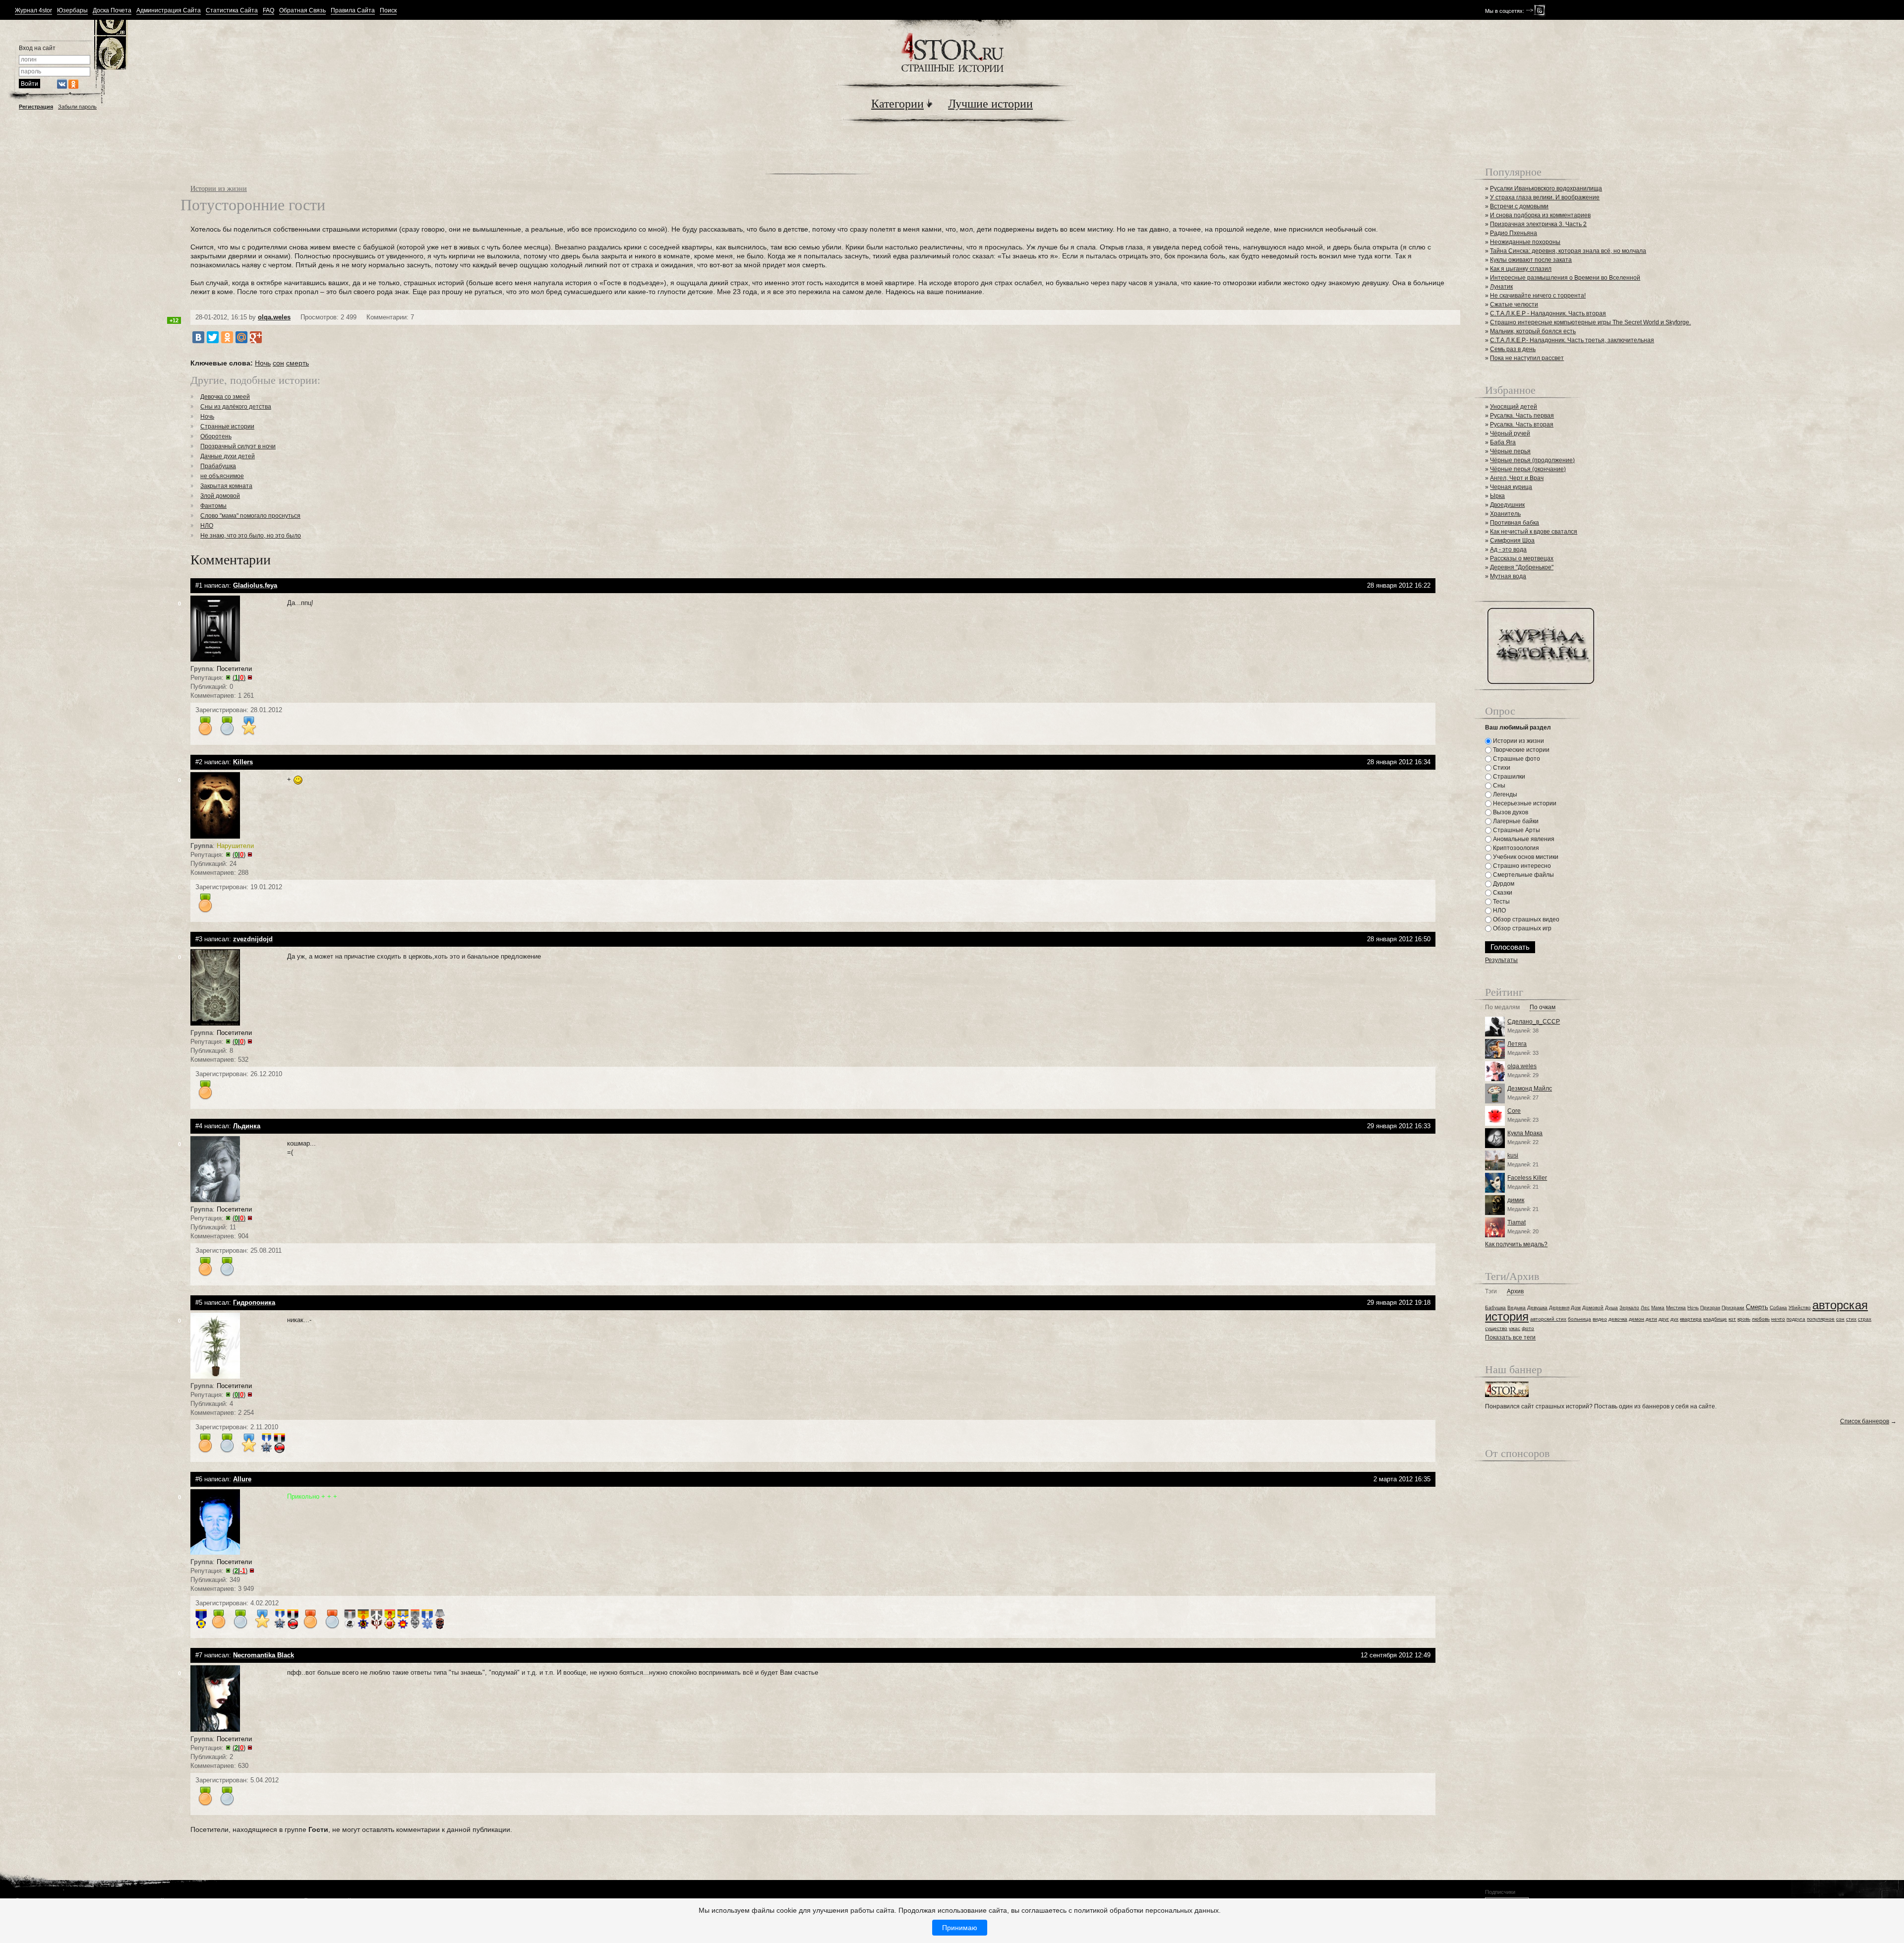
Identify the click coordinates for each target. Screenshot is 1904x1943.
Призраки (1733, 1307)
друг (1664, 1319)
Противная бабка (1515, 523)
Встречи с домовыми (1519, 206)
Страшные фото (1516, 759)
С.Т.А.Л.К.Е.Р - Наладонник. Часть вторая (1548, 313)
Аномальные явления (1523, 839)
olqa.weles (274, 317)
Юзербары (72, 11)
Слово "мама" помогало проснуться (250, 516)
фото (1528, 1328)
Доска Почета (112, 11)
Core (1514, 1111)
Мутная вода (1508, 576)
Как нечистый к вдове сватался (1534, 532)
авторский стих (1548, 1319)
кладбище (1715, 1319)
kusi (1513, 1155)
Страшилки (1508, 777)
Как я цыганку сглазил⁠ (1521, 269)
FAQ (268, 11)
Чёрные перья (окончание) (1528, 469)
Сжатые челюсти (1514, 304)
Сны (1498, 786)
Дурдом (1503, 884)
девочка (1618, 1319)
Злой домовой (220, 496)
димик (1516, 1200)
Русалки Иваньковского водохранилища (1546, 188)
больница (1579, 1319)
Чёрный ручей (1510, 433)
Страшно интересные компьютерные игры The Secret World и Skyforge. (1590, 322)
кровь (1744, 1319)
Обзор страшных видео (1525, 919)
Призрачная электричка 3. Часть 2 (1538, 224)
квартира (1691, 1319)
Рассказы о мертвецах (1522, 558)
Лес (1645, 1307)
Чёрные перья (1510, 451)
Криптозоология (1515, 848)
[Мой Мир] (241, 337)
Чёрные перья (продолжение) (1532, 460)
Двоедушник (1507, 505)
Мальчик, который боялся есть (1533, 331)
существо (1496, 1328)
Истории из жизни (219, 188)
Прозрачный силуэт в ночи (238, 446)
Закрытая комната (226, 486)
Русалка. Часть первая (1522, 416)
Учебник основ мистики (1525, 857)
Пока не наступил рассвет (1527, 358)
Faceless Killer (1527, 1178)
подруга (1796, 1319)
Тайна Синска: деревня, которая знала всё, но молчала (1568, 251)
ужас (1515, 1328)
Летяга (1517, 1044)
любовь (1761, 1319)
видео (1600, 1319)
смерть (297, 363)
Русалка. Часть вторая (1522, 425)
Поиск (388, 11)
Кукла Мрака (1525, 1133)
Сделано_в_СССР (1534, 1022)
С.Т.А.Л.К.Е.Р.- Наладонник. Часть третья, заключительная (1572, 340)
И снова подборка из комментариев (1540, 215)
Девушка (1537, 1307)
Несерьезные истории (1524, 803)
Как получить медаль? (1516, 1244)
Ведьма (1517, 1307)
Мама (1658, 1307)
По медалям (1502, 1007)
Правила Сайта (353, 11)
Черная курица (1511, 487)
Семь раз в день (1513, 349)
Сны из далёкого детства (236, 407)
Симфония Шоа (1512, 541)
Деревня (1559, 1307)
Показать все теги (1510, 1337)
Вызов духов (1510, 812)
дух (1674, 1319)
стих (1851, 1319)
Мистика (1676, 1307)
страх (1865, 1319)
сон (278, 363)
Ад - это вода (1508, 549)
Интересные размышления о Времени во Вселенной (1565, 278)
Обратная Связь (302, 11)
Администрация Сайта (169, 11)
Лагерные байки (1515, 821)
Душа (1611, 1307)
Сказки (1502, 893)
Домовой (1593, 1307)
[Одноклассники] (227, 337)
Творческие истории (1520, 750)
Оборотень (216, 436)
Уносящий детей (1514, 407)
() (239, 678)
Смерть (1757, 1307)
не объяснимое (222, 476)
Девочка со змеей (225, 397)
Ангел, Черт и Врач (1517, 478)
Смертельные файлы (1523, 875)
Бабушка (1495, 1307)
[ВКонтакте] (198, 337)
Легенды (1504, 794)
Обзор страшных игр (1521, 928)
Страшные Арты (1516, 830)
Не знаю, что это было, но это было (251, 536)
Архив (1515, 1292)
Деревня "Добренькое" (1522, 567)
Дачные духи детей (228, 456)
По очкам (1543, 1007)
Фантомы (213, 506)
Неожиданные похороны (1525, 242)
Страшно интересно (1521, 866)
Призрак (1710, 1307)
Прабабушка (218, 466)
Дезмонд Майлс (1530, 1089)
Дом (1576, 1307)
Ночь (263, 363)
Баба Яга (1503, 442)
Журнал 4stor (33, 11)
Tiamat (1517, 1222)
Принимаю (960, 1928)
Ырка (1497, 496)
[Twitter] (213, 337)
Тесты (1501, 902)
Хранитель (1505, 514)
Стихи (1501, 768)
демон (1636, 1319)
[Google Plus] (256, 337)
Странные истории (227, 426)
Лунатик (1501, 287)
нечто (1778, 1319)
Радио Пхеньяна (1514, 233)
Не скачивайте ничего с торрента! (1538, 296)
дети (1651, 1319)
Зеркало (1629, 1307)
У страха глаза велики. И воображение (1545, 197)
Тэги (1491, 1292)
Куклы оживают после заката (1531, 260)
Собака (1778, 1307)
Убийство (1800, 1307)
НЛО (207, 526)
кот (1732, 1319)
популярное (1821, 1319)
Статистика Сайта (232, 11)
